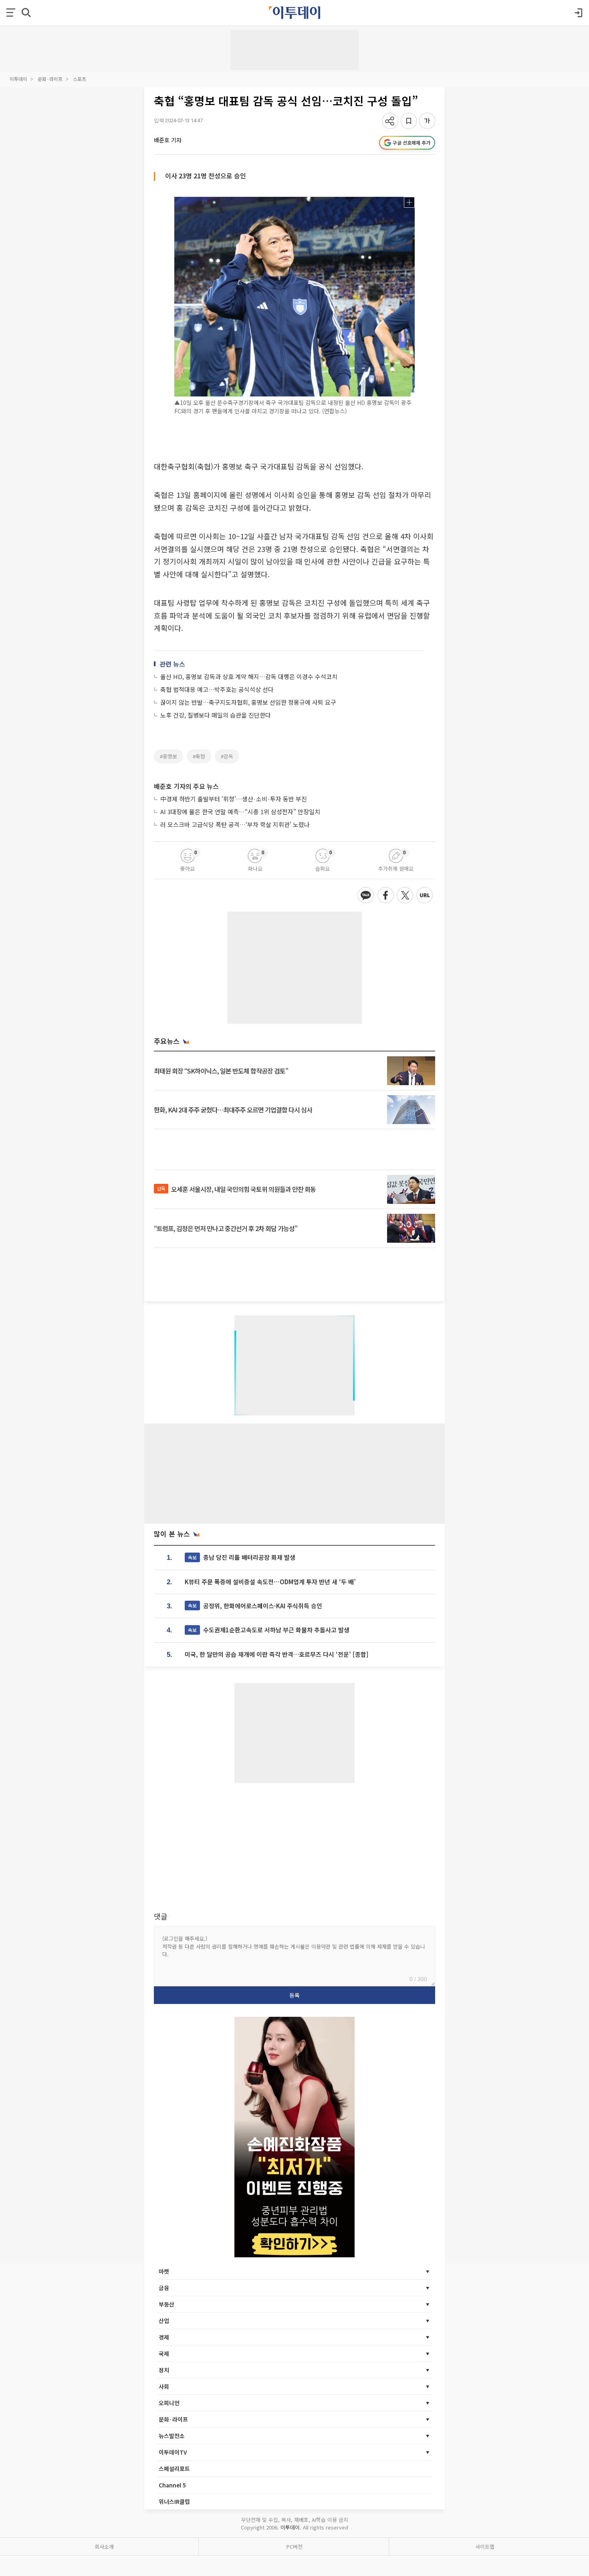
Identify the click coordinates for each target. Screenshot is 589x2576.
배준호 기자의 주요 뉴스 (186, 786)
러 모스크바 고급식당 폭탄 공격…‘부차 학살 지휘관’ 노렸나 (235, 824)
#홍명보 (168, 756)
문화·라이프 (50, 79)
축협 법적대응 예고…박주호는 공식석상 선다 (217, 689)
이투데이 (18, 79)
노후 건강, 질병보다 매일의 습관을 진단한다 (216, 715)
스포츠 (80, 79)
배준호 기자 (168, 140)
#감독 (227, 756)
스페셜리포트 (174, 2469)
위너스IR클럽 (174, 2501)
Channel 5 (172, 2485)
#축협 (199, 756)
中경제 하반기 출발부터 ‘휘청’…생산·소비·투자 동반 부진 (234, 799)
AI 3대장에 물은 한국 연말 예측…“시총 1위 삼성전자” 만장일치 (240, 812)
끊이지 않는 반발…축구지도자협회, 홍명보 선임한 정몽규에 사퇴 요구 (248, 702)
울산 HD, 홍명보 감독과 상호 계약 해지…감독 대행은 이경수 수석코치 (249, 676)
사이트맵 (485, 2547)
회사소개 (104, 2547)
